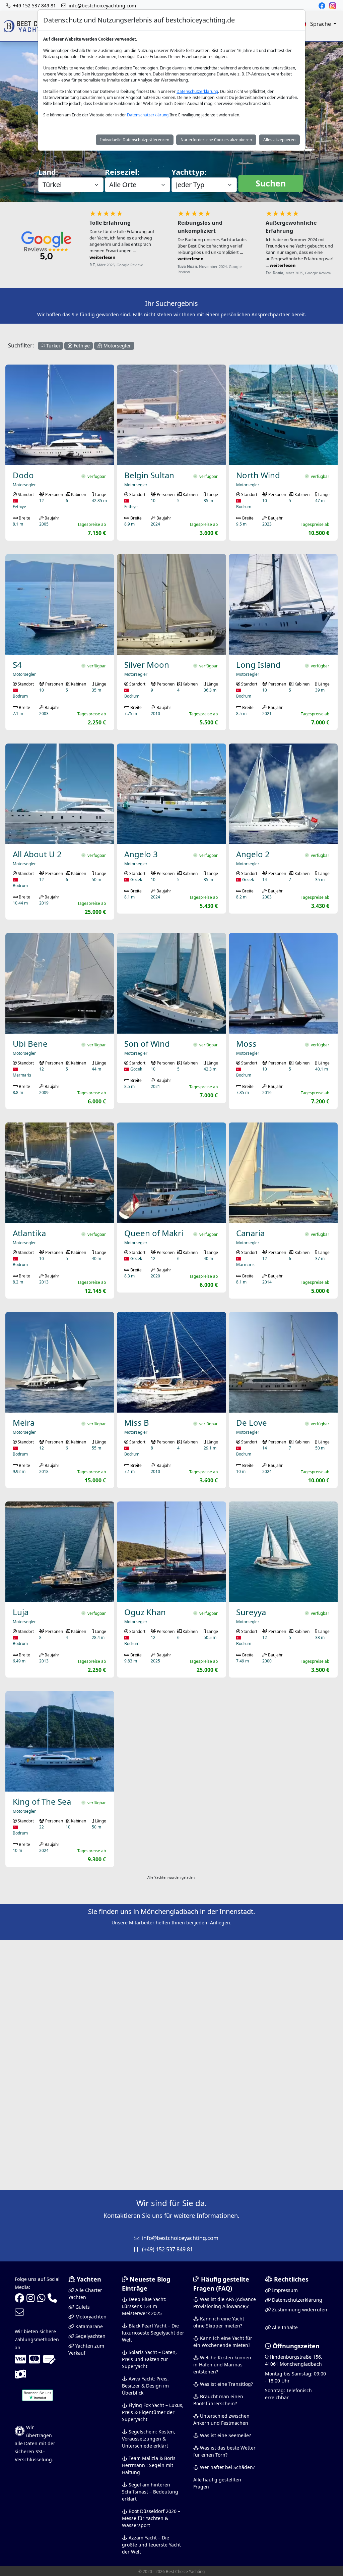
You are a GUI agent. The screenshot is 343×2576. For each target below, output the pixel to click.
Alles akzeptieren (279, 140)
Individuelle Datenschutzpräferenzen (135, 140)
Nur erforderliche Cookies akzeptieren (216, 140)
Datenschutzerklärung (197, 91)
